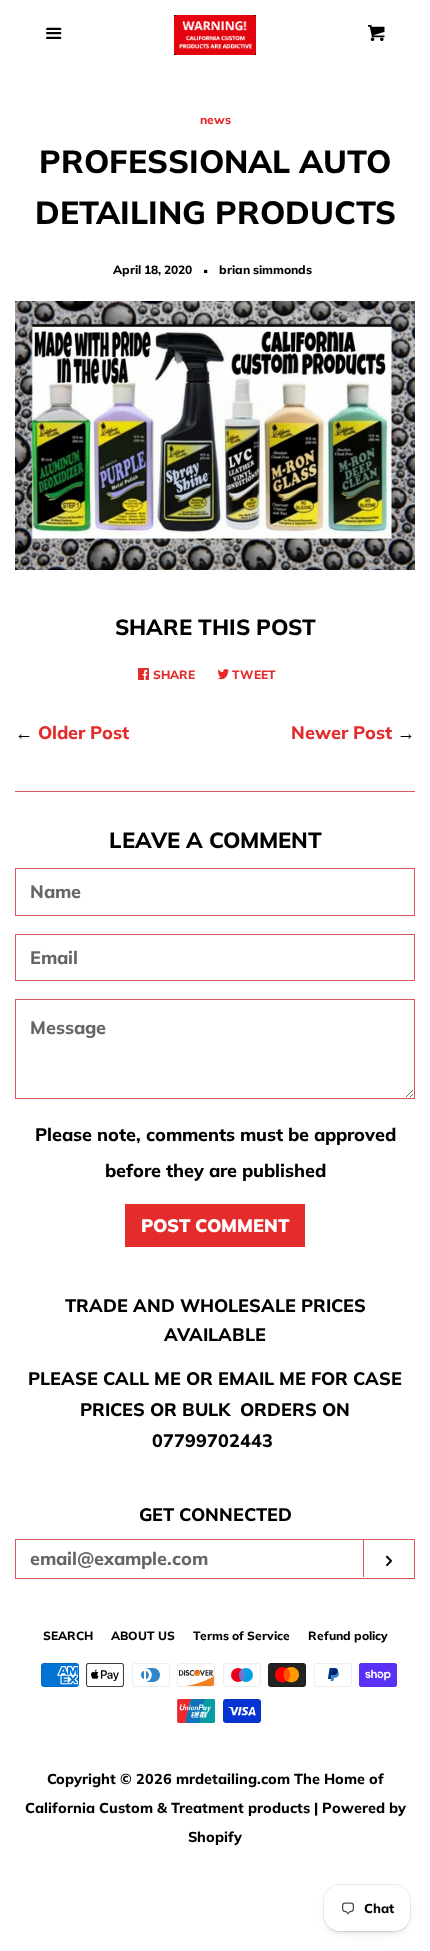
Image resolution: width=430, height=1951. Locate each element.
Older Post (83, 732)
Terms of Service (241, 1635)
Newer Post (341, 732)
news (215, 119)
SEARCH (68, 1635)
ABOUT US (143, 1635)
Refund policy (348, 1635)
